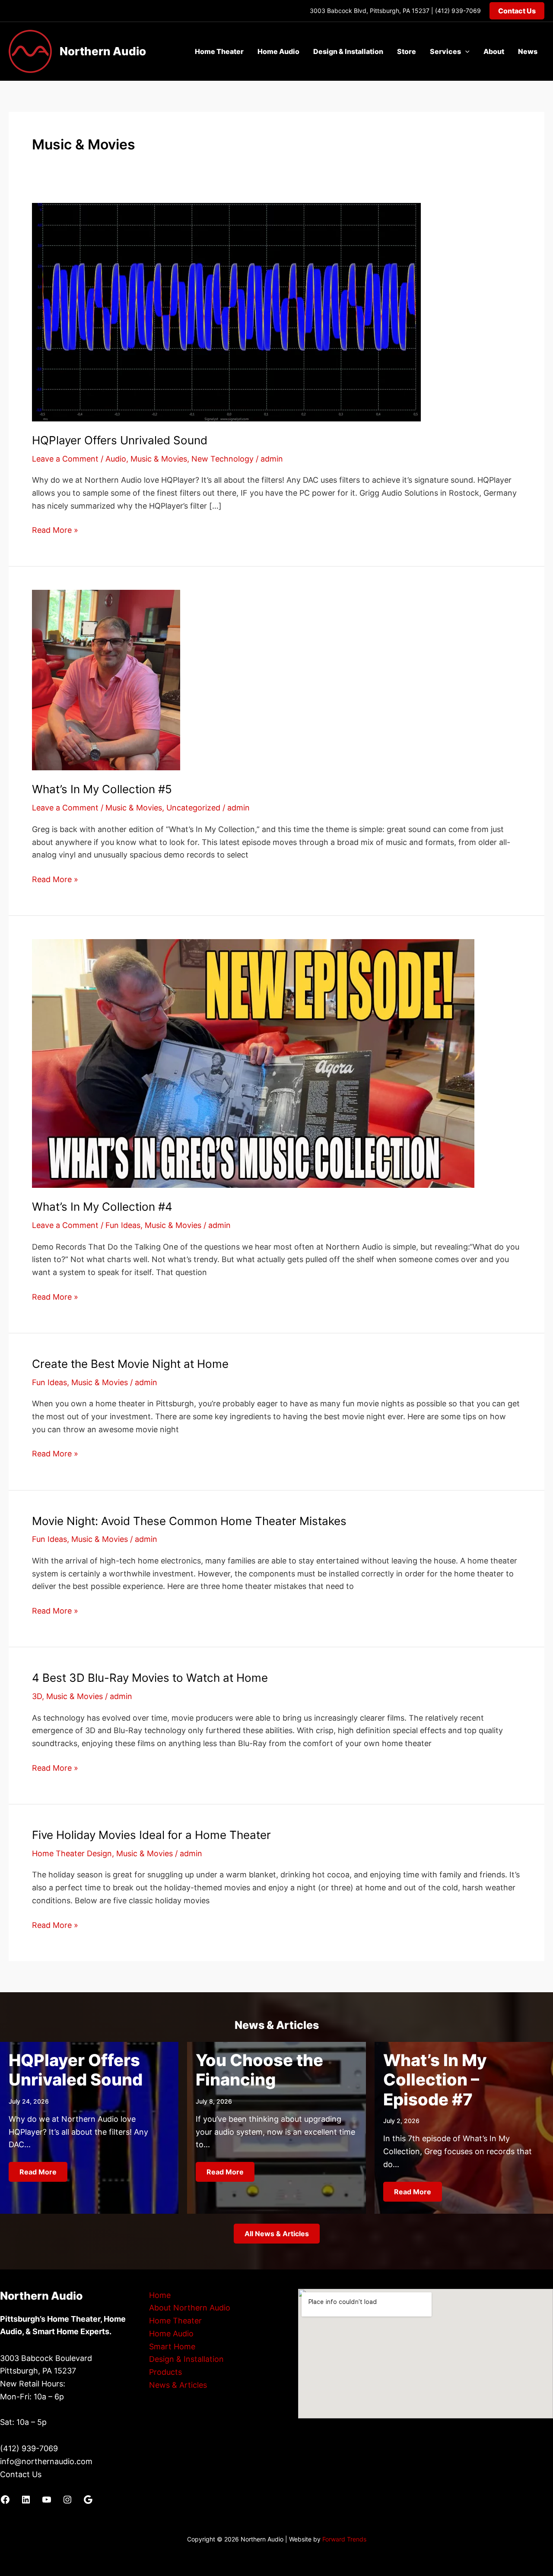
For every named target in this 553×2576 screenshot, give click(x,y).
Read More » (55, 531)
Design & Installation (348, 51)
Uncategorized (193, 808)
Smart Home (172, 2347)
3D (37, 1696)
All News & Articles (277, 2234)
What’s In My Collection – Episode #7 (435, 2080)
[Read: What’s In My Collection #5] (106, 679)
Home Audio (278, 51)
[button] (517, 11)
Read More (38, 2172)
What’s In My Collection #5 (102, 789)
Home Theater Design (72, 1853)
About (494, 51)
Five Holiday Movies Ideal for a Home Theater (151, 1835)
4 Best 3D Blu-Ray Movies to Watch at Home (150, 1678)
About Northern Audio (190, 2308)
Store (407, 51)
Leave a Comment (65, 459)
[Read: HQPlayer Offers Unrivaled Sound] (226, 312)
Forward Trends (344, 2539)
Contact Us (21, 2474)
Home (160, 2295)
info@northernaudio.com (46, 2461)
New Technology (222, 459)
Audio (116, 459)
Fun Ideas (123, 1225)
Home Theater (219, 51)
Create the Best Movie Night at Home (130, 1364)
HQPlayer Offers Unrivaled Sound (120, 440)
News (528, 51)
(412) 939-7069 (458, 11)
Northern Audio (103, 51)
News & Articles (178, 2385)
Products (165, 2372)
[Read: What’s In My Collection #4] (253, 1063)
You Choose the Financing (259, 2070)
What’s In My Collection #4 (102, 1207)
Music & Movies (159, 459)
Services (445, 51)
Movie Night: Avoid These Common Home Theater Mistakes (189, 1521)
